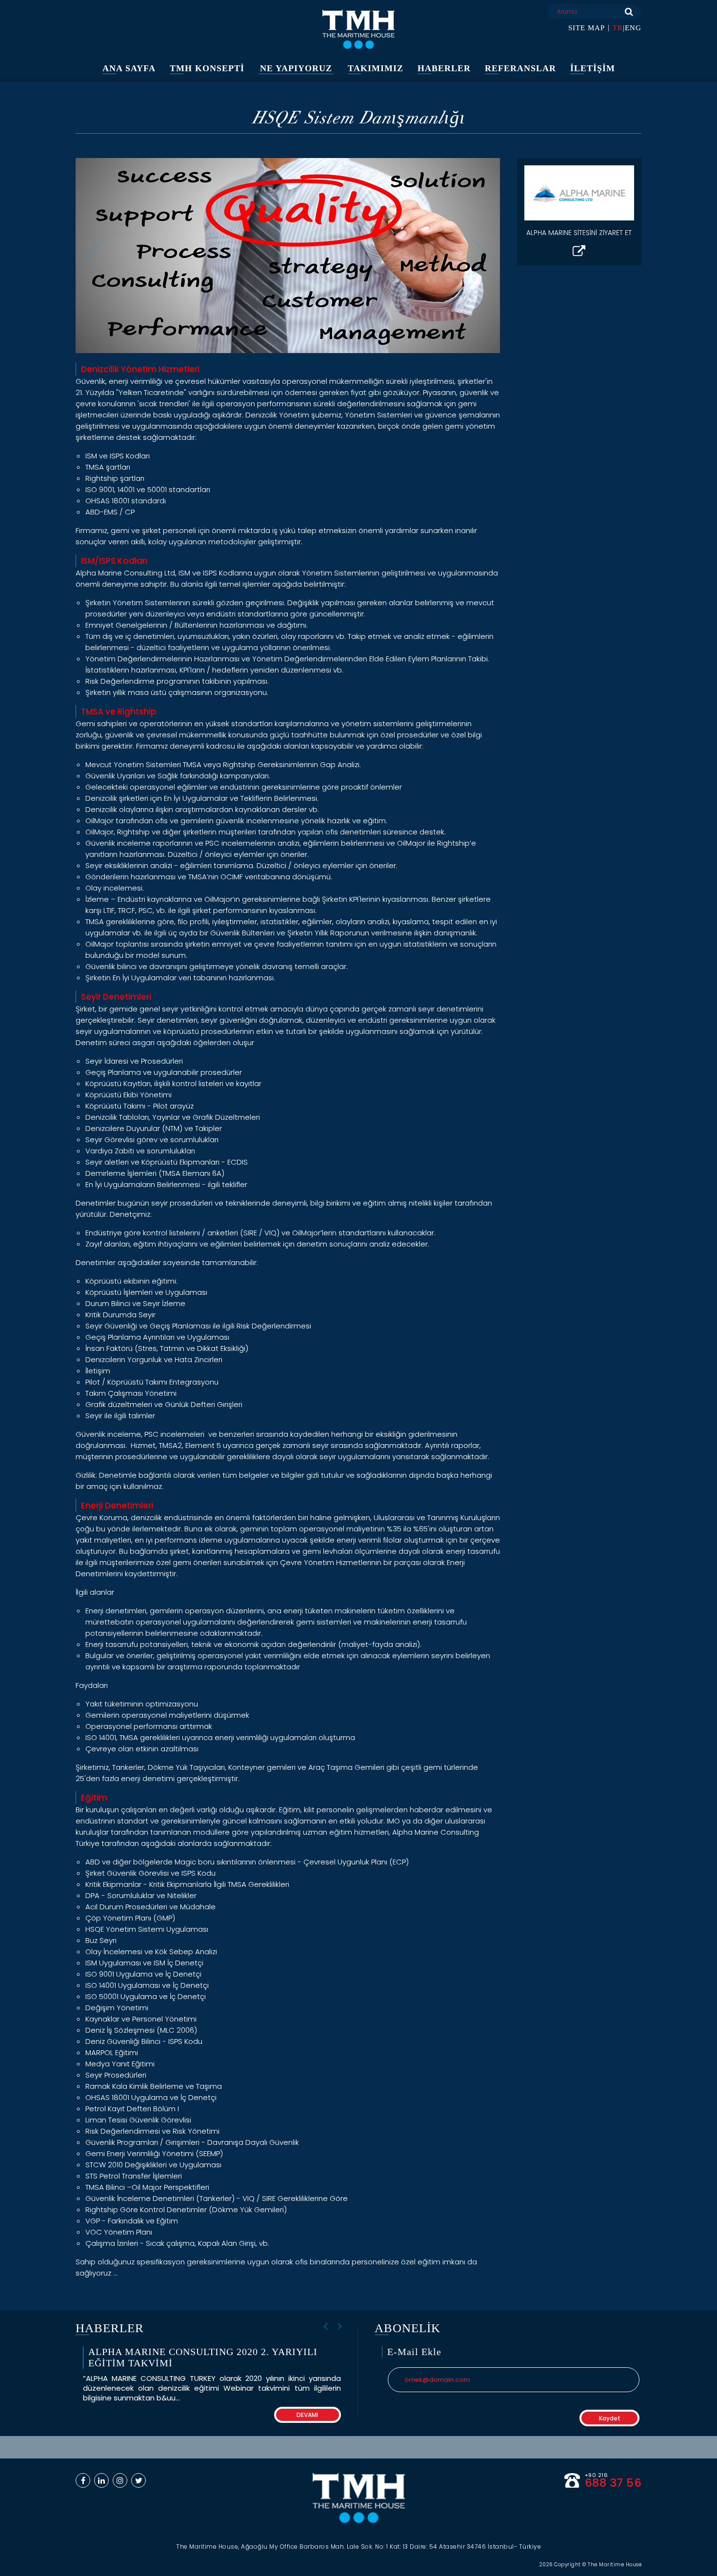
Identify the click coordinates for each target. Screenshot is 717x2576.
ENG (633, 28)
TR (618, 28)
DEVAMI (307, 2415)
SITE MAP (587, 28)
